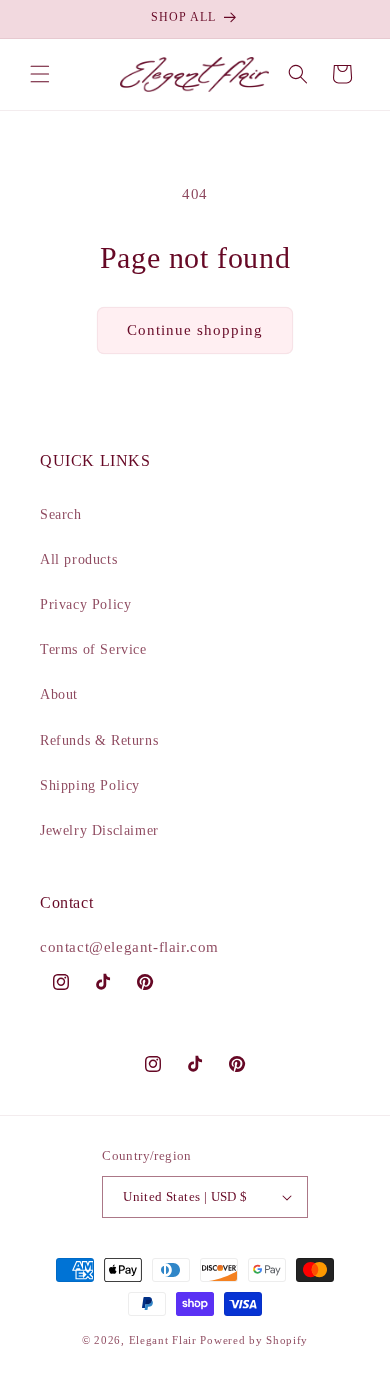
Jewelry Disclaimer (99, 830)
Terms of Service (93, 649)
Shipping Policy (90, 785)
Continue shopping (195, 330)
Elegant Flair (163, 1340)
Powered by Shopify (254, 1340)
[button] (40, 74)
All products (78, 559)
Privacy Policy (85, 604)
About (59, 694)
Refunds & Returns (99, 740)
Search (61, 514)
